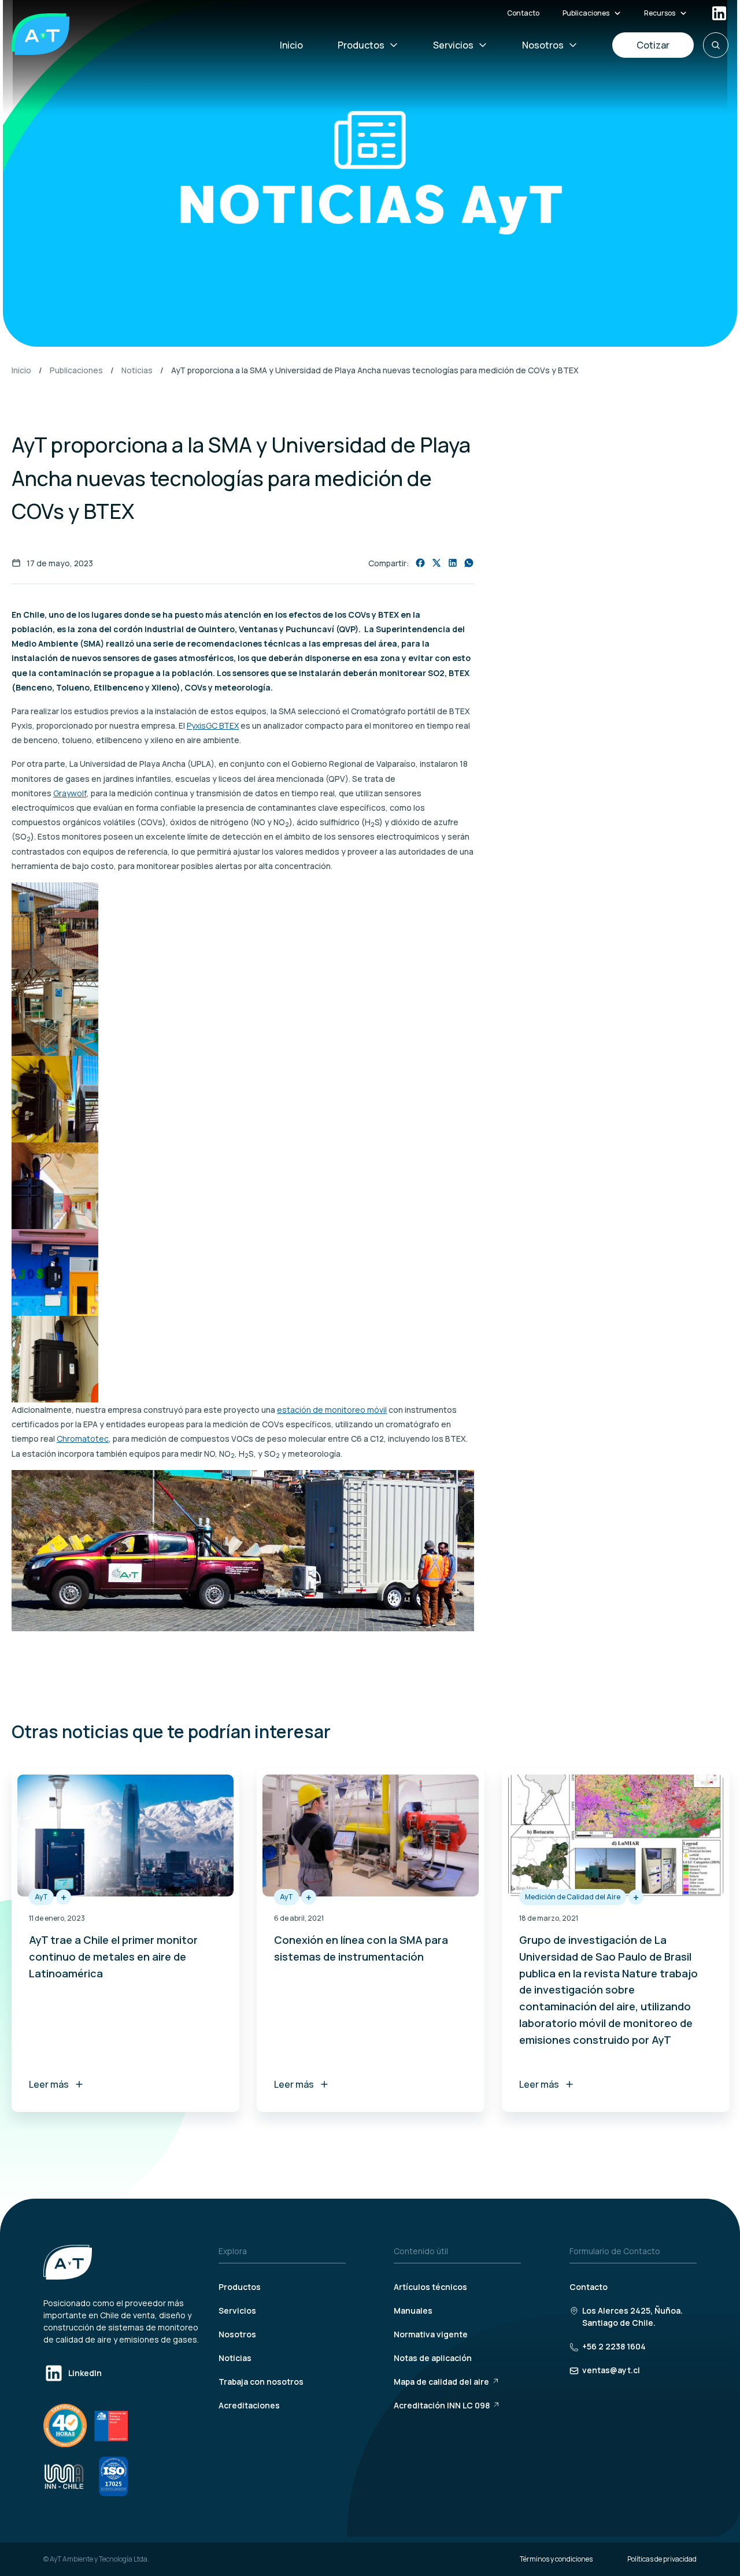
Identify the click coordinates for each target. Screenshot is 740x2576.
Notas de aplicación (433, 2358)
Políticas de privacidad (662, 2559)
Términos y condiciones (556, 2559)
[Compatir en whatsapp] (469, 563)
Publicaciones (586, 13)
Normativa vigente (431, 2334)
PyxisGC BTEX (213, 725)
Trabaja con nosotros (261, 2382)
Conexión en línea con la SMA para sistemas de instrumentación (361, 1948)
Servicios (453, 45)
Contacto (523, 13)
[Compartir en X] (436, 563)
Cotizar (653, 45)
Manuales (413, 2310)
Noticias (137, 370)
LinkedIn (85, 2373)
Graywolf (70, 793)
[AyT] (40, 34)
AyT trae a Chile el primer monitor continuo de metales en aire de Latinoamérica (113, 1957)
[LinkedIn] (719, 13)
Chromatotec (83, 1439)
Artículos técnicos (430, 2287)
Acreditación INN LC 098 (442, 2405)
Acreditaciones (249, 2405)
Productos (361, 45)
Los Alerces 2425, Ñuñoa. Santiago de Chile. (632, 2317)
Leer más (49, 2084)
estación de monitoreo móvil (332, 1410)
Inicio (291, 45)
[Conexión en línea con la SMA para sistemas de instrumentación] (371, 1836)
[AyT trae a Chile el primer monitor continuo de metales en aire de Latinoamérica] (125, 1836)
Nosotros (543, 45)
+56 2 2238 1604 (614, 2346)
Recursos (660, 13)
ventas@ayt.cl (611, 2370)
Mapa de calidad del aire (441, 2382)
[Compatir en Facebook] (420, 563)
